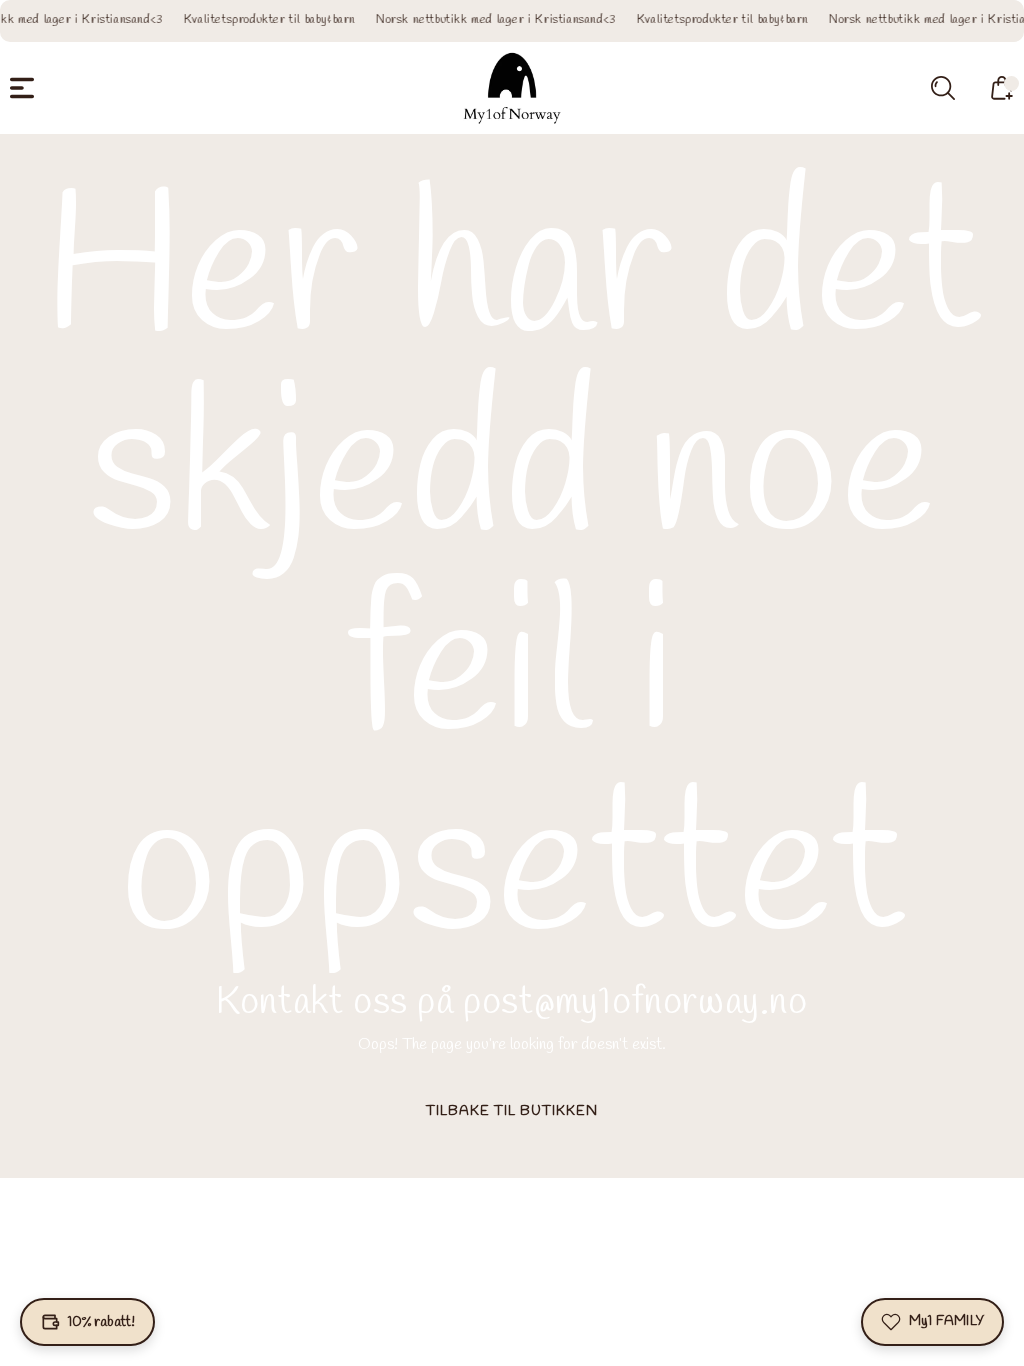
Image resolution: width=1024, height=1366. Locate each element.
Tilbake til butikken (512, 1111)
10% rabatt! (101, 1322)
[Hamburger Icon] (22, 88)
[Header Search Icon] (943, 88)
